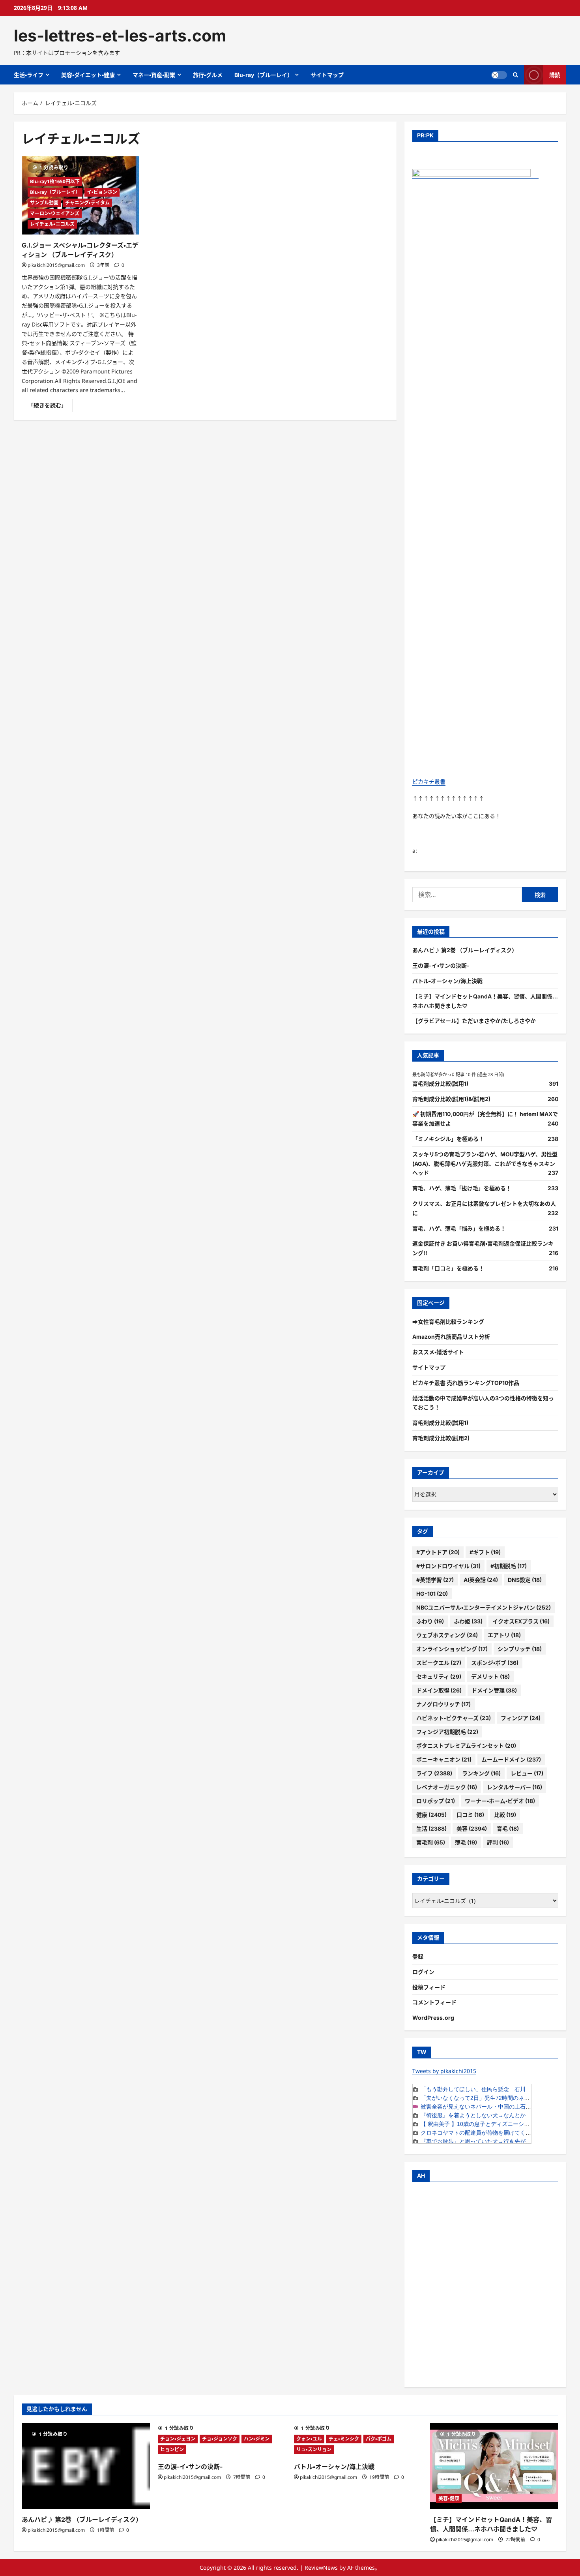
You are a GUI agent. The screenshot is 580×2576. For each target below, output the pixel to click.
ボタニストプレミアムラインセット (466, 1746)
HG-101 (432, 1594)
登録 (418, 1956)
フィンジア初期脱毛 (447, 1732)
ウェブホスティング (447, 1635)
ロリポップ (436, 1801)
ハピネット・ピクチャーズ (454, 1718)
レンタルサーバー (515, 1787)
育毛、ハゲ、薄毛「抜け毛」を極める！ (462, 1188)
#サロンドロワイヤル (448, 1566)
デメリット (490, 1676)
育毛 (508, 1828)
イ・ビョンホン (102, 192)
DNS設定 (525, 1580)
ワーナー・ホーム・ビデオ (500, 1801)
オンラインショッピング (452, 1649)
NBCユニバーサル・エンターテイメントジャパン (484, 1607)
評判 (498, 1842)
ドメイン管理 (494, 1690)
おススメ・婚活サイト (438, 1352)
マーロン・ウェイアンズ (55, 213)
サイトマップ (327, 75)
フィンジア (521, 1718)
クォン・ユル (309, 2439)
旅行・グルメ (208, 75)
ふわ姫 (468, 1621)
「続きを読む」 (51, 407)
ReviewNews (321, 2568)
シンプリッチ (520, 1649)
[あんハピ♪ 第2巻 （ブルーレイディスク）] (86, 2466)
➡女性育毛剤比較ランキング (448, 1322)
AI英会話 (481, 1580)
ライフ (434, 1773)
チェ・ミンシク (344, 2439)
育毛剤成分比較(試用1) (440, 1083)
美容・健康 (449, 2498)
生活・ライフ (29, 75)
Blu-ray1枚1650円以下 (55, 181)
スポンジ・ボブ (495, 1663)
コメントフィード (434, 2002)
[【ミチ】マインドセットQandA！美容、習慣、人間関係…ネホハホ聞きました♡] (494, 2466)
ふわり (430, 1621)
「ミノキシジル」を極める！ (448, 1139)
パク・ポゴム (379, 2439)
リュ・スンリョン (314, 2449)
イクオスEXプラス (521, 1621)
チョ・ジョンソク (220, 2439)
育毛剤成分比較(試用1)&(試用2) (451, 1099)
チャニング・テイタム (87, 203)
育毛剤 (431, 1842)
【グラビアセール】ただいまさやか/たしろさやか (474, 1021)
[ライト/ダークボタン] (499, 75)
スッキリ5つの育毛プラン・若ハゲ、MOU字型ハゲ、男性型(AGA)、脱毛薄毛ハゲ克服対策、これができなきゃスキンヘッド (485, 1164)
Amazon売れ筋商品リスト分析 (451, 1337)
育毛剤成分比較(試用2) (441, 1438)
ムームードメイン (511, 1759)
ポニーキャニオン (444, 1759)
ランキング (481, 1773)
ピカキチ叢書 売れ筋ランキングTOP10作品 (466, 1383)
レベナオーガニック (447, 1787)
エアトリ (504, 1635)
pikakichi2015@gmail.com (56, 265)
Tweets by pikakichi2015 (444, 2071)
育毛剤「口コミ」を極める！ (448, 1268)
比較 (505, 1815)
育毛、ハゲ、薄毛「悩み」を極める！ (459, 1228)
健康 (431, 1815)
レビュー (527, 1773)
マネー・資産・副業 (154, 75)
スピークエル (439, 1663)
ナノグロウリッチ (443, 1704)
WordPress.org (433, 2018)
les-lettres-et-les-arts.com (120, 36)
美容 (472, 1828)
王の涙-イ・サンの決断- (441, 965)
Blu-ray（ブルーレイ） (264, 75)
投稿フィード (429, 1987)
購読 (555, 75)
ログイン (423, 1972)
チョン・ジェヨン (178, 2439)
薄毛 (466, 1842)
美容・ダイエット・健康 (88, 75)
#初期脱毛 (509, 1566)
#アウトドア (438, 1552)
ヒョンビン (172, 2449)
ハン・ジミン (257, 2439)
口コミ (470, 1815)
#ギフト (485, 1552)
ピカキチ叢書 (429, 781)
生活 (431, 1828)
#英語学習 (435, 1580)
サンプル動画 (44, 203)
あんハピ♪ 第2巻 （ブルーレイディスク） (465, 950)
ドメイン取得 (439, 1690)
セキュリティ (439, 1676)
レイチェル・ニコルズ (52, 224)
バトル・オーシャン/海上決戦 (447, 981)
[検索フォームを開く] (515, 75)
